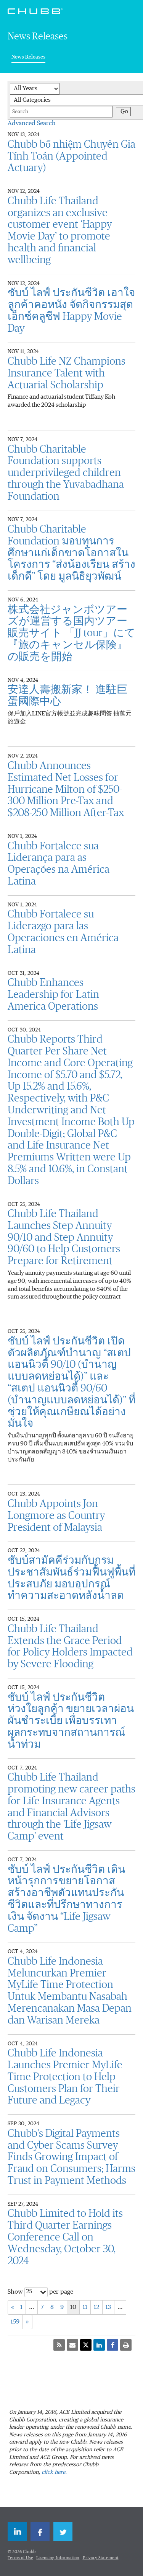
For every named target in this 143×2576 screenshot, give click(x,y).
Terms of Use (20, 2558)
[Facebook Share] (112, 2345)
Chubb (35, 11)
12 (96, 2307)
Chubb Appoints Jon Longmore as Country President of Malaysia (56, 1516)
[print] (126, 2345)
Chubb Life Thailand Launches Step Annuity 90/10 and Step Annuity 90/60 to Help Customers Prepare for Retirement (64, 1237)
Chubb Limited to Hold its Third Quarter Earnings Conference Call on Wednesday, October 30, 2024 (65, 2237)
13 (108, 2307)
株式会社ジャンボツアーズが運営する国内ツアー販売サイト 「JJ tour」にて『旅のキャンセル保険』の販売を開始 (71, 633)
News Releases (28, 57)
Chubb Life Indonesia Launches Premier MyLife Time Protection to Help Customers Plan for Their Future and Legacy (65, 2077)
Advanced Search (32, 124)
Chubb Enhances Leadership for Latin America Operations (53, 995)
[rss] (59, 2345)
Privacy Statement (101, 2558)
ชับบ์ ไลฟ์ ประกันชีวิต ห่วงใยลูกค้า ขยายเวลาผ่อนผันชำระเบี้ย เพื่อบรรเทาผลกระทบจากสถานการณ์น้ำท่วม (71, 1721)
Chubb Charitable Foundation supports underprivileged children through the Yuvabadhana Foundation (66, 473)
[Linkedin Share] (99, 2345)
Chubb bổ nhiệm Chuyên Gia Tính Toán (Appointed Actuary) (71, 156)
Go (124, 112)
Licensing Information (58, 2558)
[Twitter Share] (86, 2345)
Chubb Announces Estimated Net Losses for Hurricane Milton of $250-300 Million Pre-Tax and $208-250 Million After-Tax (66, 789)
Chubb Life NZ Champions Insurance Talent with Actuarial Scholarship (67, 373)
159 (15, 2322)
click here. (54, 2472)
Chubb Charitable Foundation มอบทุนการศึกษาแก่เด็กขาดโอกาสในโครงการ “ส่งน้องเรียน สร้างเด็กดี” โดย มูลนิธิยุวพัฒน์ (71, 553)
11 (85, 2307)
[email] (72, 2345)
